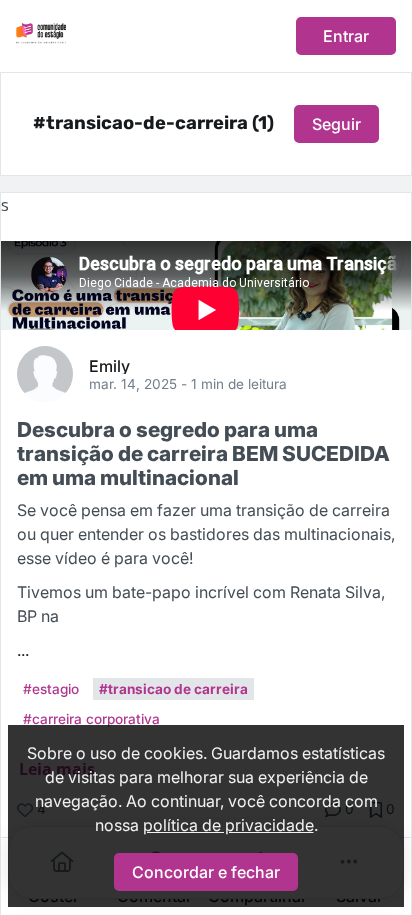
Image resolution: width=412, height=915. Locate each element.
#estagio (51, 689)
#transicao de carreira (173, 689)
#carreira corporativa (91, 719)
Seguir (336, 124)
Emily (109, 365)
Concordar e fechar (206, 872)
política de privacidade (228, 825)
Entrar (346, 36)
